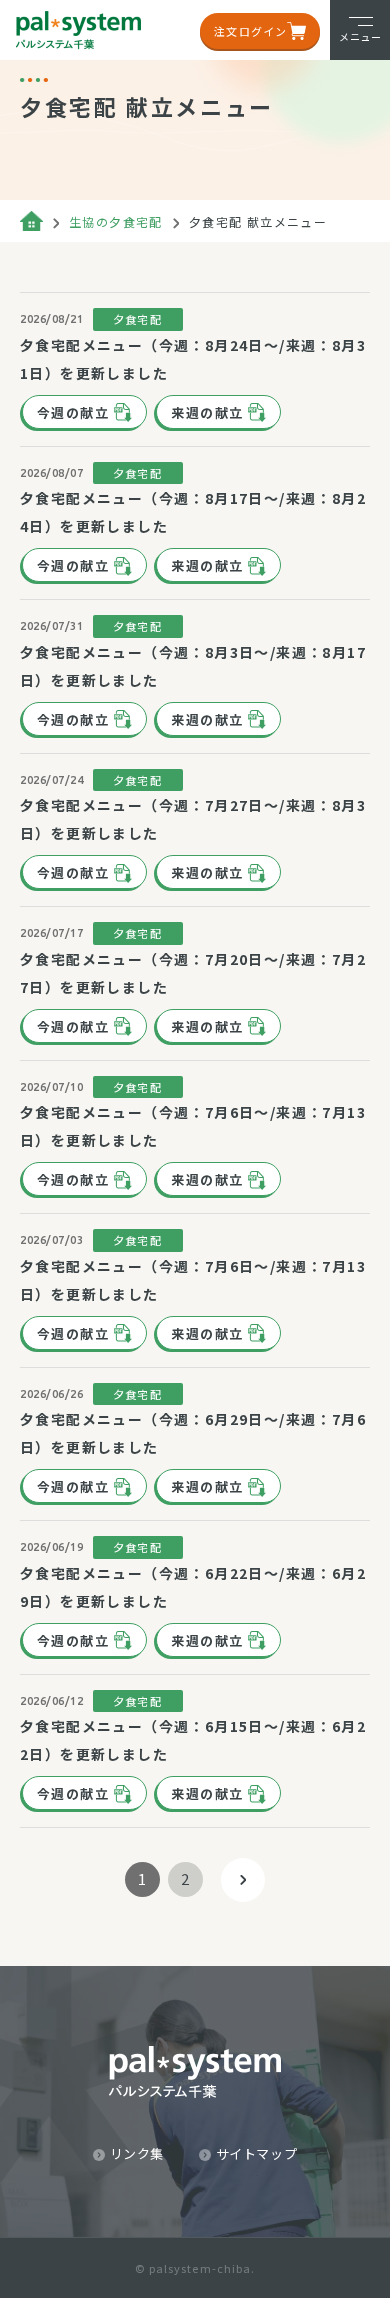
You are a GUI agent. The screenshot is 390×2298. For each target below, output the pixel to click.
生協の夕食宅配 (116, 221)
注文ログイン (250, 31)
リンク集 (137, 2153)
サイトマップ (257, 2153)
